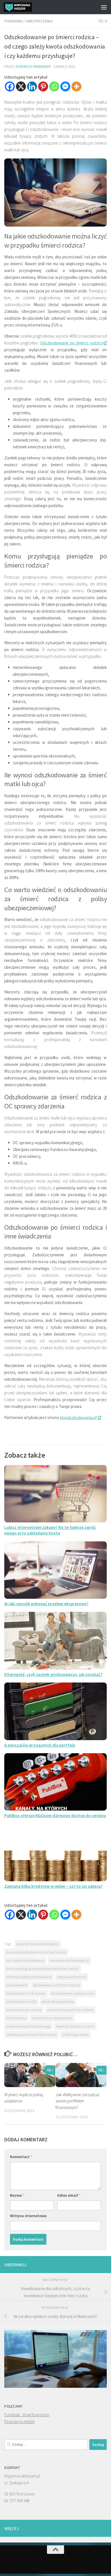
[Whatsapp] (54, 86)
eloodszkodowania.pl (78, 1417)
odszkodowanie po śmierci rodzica (56, 1985)
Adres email (69, 2195)
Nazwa (17, 2195)
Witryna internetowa (28, 2216)
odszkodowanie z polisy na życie (73, 1993)
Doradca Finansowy (34, 67)
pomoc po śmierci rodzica (24, 2010)
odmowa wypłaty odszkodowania (29, 1977)
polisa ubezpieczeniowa (58, 2001)
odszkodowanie (17, 1985)
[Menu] (104, 7)
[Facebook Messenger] (65, 86)
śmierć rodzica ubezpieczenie (52, 2018)
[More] (76, 86)
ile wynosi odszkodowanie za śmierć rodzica (36, 1952)
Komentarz (21, 2157)
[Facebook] (10, 86)
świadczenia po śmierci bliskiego (28, 2026)
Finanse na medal (19, 2421)
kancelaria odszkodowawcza (69, 1960)
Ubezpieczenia (39, 21)
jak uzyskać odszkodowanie (25, 1960)
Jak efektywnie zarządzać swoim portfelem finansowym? (78, 2101)
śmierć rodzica (16, 2018)
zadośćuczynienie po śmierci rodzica (31, 2034)
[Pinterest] (43, 86)
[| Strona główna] (22, 7)
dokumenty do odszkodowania (38, 1944)
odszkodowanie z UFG (21, 2001)
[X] (21, 86)
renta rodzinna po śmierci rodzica (70, 2010)
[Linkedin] (32, 86)
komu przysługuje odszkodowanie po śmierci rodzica (43, 1969)
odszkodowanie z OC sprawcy (26, 1993)
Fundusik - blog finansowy (27, 2415)
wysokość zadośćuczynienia (75, 2026)
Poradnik (13, 21)
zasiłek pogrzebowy (75, 2034)
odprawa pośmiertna (72, 1977)
